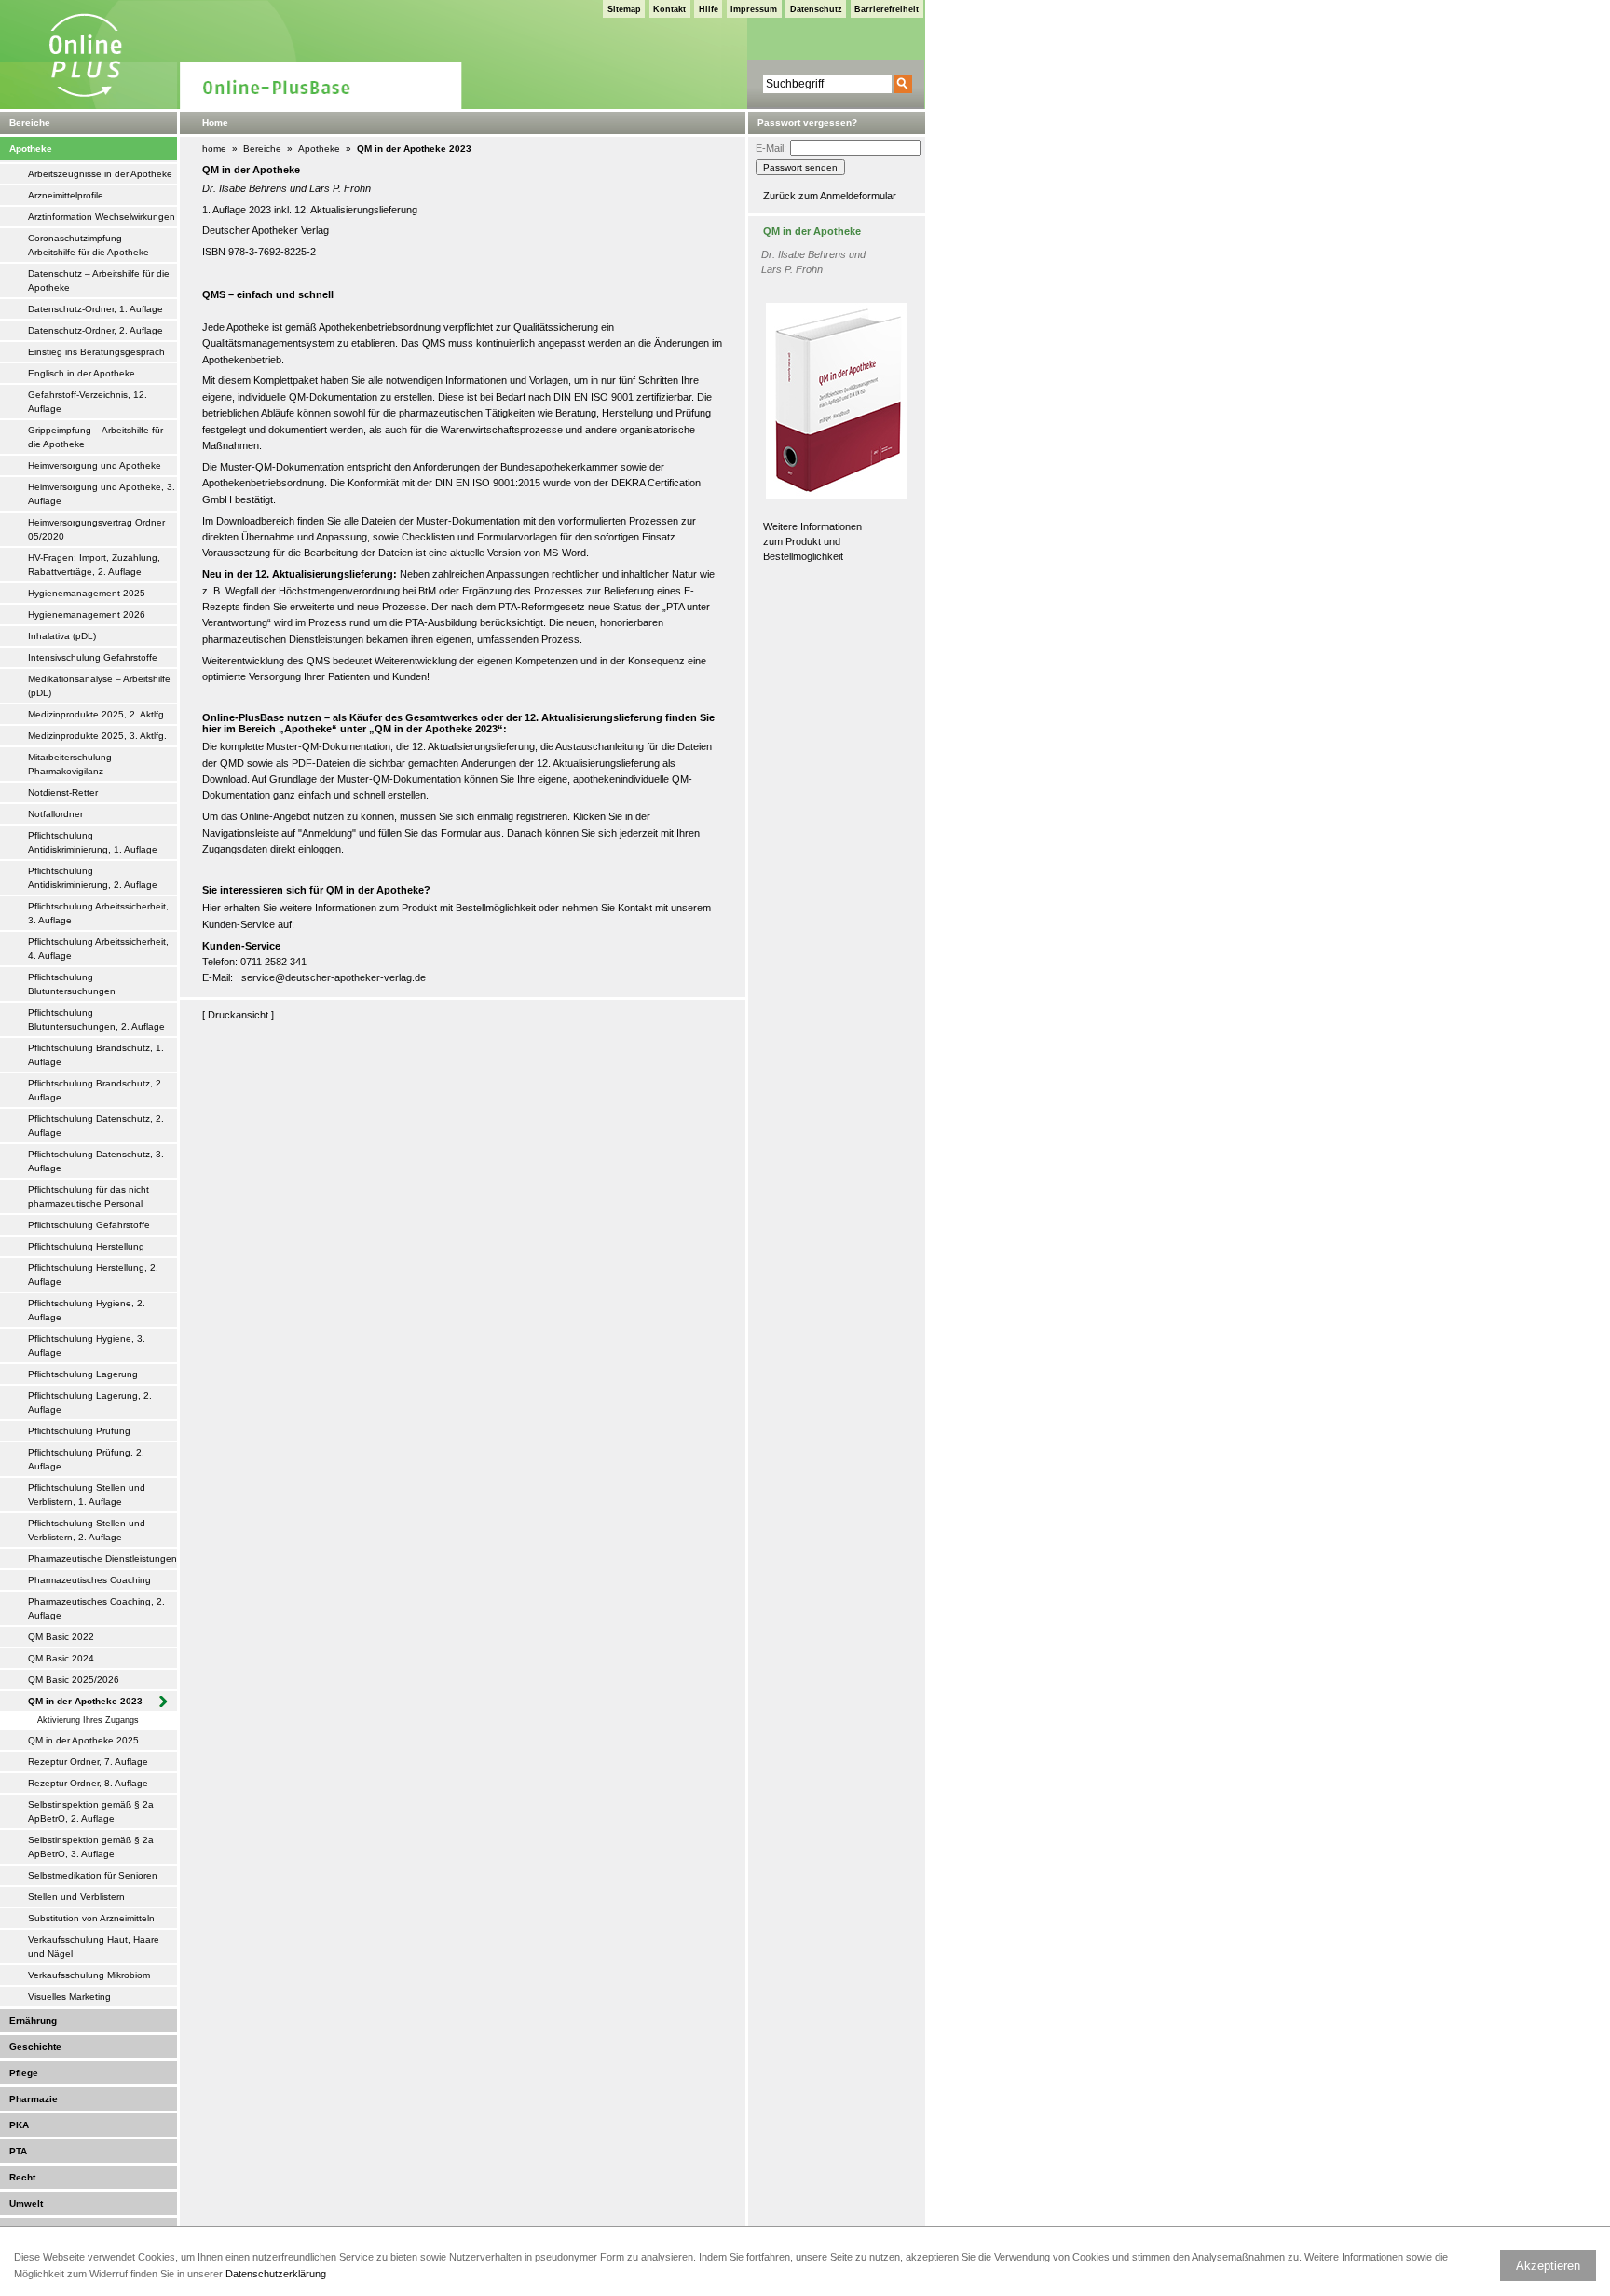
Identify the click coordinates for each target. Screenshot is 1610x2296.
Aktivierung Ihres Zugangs (88, 1720)
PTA (18, 2151)
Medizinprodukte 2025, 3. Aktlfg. (97, 736)
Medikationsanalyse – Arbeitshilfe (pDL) (99, 686)
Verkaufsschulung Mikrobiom (89, 1975)
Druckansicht (238, 1015)
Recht (22, 2177)
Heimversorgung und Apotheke (95, 465)
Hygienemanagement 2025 (87, 593)
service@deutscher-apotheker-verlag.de (334, 977)
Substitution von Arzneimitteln (91, 1918)
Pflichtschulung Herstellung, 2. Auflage (93, 1275)
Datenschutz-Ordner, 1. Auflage (96, 309)
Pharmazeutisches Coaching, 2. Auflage (96, 1608)
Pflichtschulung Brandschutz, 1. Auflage (96, 1055)
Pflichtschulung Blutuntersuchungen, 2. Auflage (96, 1019)
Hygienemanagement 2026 (87, 615)
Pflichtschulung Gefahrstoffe (89, 1225)
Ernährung (33, 2021)
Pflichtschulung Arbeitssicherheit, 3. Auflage (98, 913)
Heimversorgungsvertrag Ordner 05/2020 (96, 529)
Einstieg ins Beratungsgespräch (96, 352)
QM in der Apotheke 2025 (83, 1740)
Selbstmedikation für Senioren (93, 1875)
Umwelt (26, 2203)
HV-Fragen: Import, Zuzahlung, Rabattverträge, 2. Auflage (94, 565)
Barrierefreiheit (887, 9)
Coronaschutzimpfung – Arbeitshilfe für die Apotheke (89, 245)
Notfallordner (55, 814)
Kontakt (669, 9)
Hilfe (709, 9)
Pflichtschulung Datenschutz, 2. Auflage (96, 1126)
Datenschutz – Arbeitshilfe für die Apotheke (99, 280)
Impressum (754, 9)
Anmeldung (327, 833)
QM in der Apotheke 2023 (85, 1701)
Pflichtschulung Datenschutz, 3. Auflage (96, 1161)
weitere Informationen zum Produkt (358, 908)
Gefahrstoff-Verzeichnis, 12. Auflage (88, 402)
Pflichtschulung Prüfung (79, 1431)
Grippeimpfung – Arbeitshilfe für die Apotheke (96, 437)
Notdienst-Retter (63, 793)
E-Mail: (771, 148)
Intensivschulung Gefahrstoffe (93, 657)
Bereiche (262, 149)
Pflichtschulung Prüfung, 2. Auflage (86, 1459)
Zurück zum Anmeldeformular (830, 196)
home (214, 149)
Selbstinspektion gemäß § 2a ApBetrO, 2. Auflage (91, 1811)
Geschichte (35, 2047)
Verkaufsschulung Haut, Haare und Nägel (94, 1947)
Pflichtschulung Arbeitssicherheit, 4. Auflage (98, 949)
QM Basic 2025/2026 (74, 1680)
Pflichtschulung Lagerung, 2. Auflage (90, 1402)
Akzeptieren (1548, 2266)
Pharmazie (34, 2099)
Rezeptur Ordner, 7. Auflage (88, 1762)
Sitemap (624, 9)
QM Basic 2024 (61, 1658)
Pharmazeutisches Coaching (89, 1580)
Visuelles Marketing (69, 1996)
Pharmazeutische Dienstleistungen (102, 1558)
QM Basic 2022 (61, 1637)
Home (215, 123)
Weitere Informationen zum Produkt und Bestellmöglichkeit (812, 542)
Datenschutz (816, 9)
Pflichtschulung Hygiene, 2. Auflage (87, 1310)
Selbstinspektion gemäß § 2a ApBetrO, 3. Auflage (91, 1847)
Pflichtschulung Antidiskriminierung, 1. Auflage (93, 842)
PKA (19, 2125)
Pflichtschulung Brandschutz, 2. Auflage (96, 1090)
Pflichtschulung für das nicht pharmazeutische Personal (89, 1196)
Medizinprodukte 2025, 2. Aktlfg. (97, 714)
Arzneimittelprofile (66, 195)
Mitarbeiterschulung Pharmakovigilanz (70, 764)
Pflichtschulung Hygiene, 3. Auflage (87, 1346)
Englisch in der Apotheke (82, 373)
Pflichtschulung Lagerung (83, 1374)
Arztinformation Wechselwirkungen (102, 217)
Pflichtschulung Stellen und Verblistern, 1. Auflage (87, 1495)
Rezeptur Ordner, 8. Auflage (88, 1783)
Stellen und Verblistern (76, 1897)
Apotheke (31, 149)
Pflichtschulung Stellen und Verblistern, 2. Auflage (87, 1530)
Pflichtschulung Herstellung (86, 1246)
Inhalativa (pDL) (62, 636)
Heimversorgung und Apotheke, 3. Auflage (102, 494)
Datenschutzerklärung (276, 2274)
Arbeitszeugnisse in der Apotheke (100, 174)
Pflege (24, 2073)
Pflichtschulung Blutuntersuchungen (72, 984)
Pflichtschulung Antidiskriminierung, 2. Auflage (93, 878)
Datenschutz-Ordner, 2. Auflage (96, 330)
